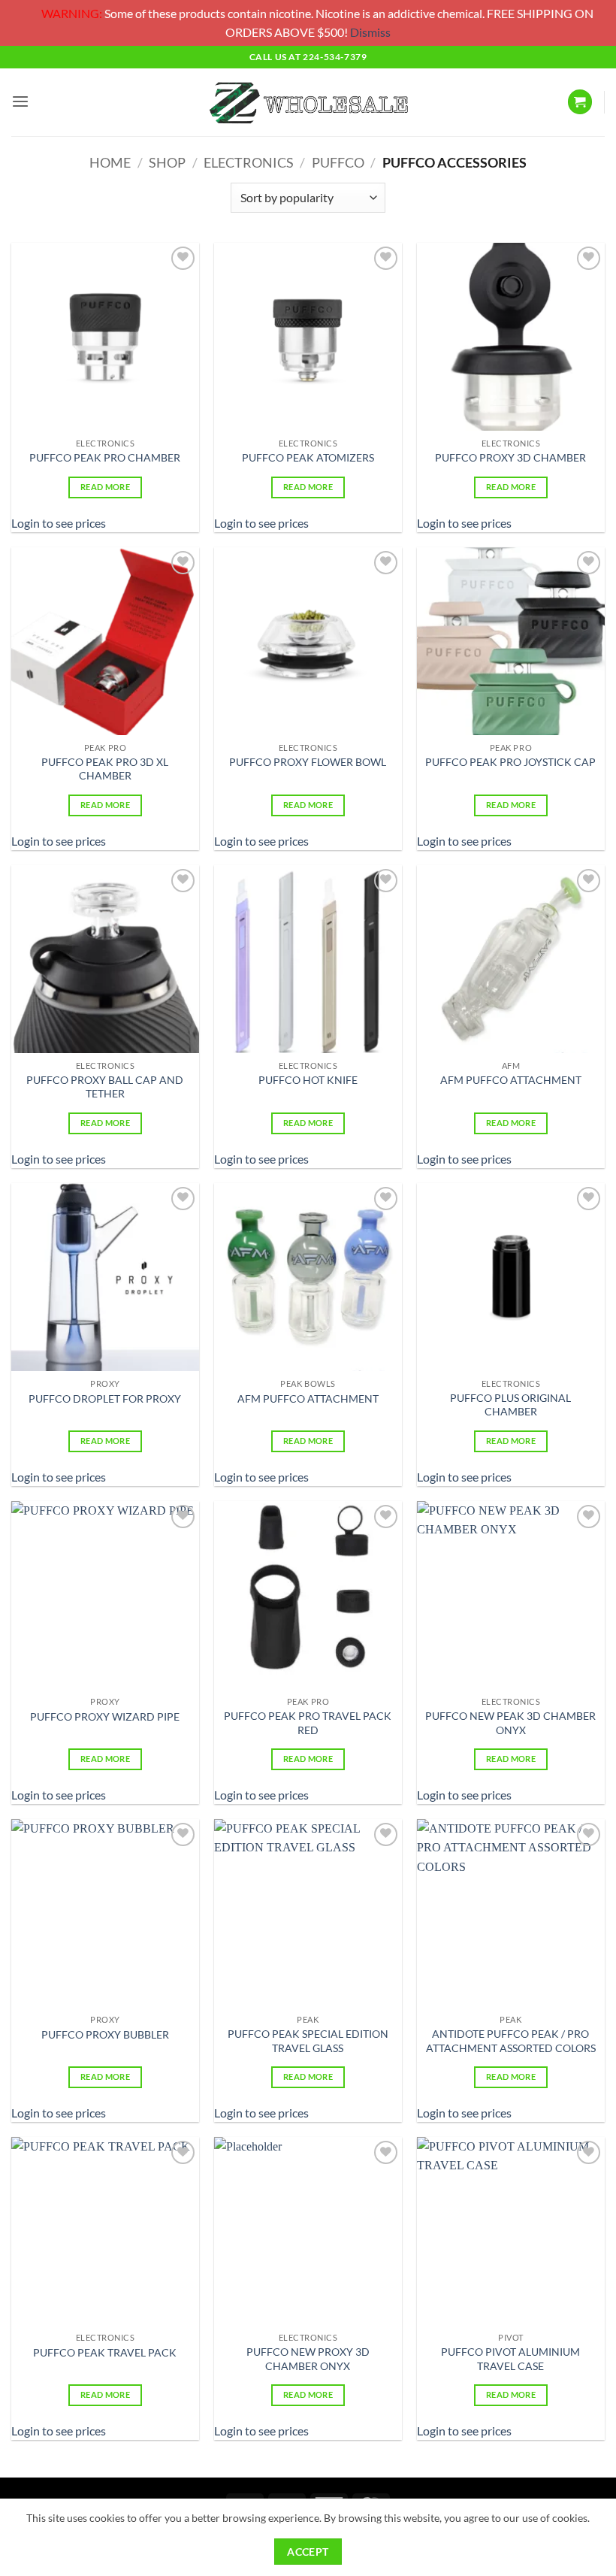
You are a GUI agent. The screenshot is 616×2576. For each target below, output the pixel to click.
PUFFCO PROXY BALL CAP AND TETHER (105, 1087)
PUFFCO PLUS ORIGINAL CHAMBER (510, 1405)
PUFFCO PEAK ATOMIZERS (308, 457)
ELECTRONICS (249, 162)
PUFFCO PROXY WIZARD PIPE (105, 1716)
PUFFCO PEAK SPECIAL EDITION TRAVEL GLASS (308, 2041)
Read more (105, 487)
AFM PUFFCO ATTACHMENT (511, 1080)
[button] (20, 102)
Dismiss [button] (370, 32)
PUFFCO (338, 162)
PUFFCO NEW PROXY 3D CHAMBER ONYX (308, 2359)
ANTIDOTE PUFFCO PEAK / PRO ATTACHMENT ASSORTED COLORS (511, 2041)
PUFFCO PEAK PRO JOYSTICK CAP (510, 762)
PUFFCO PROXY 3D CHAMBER (510, 457)
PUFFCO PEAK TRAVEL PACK (105, 2352)
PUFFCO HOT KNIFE (308, 1080)
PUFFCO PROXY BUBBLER (105, 2034)
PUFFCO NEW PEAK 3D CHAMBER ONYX (510, 1723)
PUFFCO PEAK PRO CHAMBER (105, 457)
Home (110, 162)
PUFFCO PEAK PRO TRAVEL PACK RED (308, 1723)
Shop (167, 162)
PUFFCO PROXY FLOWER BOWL (308, 762)
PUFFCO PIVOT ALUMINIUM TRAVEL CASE (510, 2359)
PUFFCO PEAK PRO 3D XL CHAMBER (105, 769)
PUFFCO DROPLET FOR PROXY (105, 1398)
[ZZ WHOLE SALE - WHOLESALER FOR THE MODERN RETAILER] (308, 102)
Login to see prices (59, 523)
